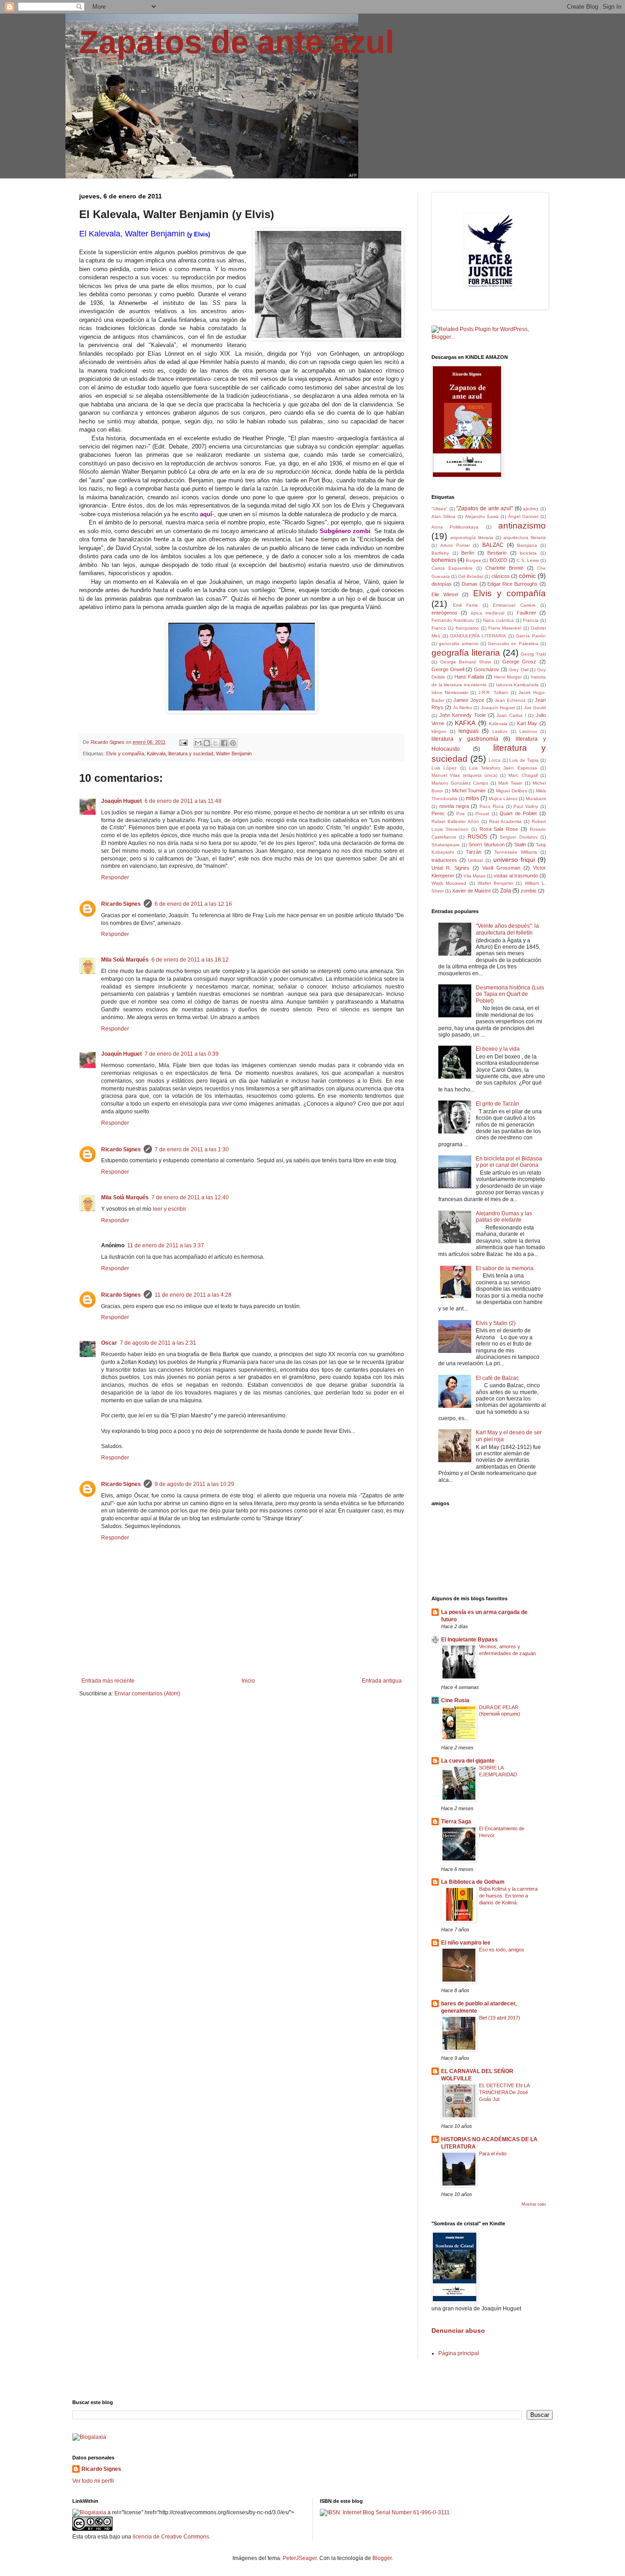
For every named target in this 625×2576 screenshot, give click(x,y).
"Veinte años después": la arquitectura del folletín (507, 929)
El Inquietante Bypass (469, 1640)
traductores (444, 860)
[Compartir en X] (216, 743)
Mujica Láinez (503, 799)
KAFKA (465, 723)
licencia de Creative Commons (171, 2537)
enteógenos (445, 613)
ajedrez (531, 509)
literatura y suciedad (191, 754)
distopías (442, 584)
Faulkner (526, 613)
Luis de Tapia (524, 760)
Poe (461, 814)
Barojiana (527, 545)
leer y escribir (170, 1209)
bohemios (444, 560)
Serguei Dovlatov (518, 837)
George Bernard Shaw (466, 662)
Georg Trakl (533, 654)
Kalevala (156, 754)
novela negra (454, 806)
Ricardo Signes (121, 904)
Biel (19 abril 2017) (500, 2018)
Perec (438, 813)
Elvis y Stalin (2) (496, 1323)
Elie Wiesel (445, 594)
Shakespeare (446, 845)
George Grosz (520, 662)
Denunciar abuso (458, 2330)
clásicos (501, 576)
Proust (482, 814)
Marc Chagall (523, 775)
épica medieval (488, 613)
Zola (506, 891)
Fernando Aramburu (453, 620)
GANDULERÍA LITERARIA (478, 636)
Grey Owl (519, 670)
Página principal (459, 2353)
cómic (527, 576)
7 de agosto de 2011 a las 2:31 (158, 1343)
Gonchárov (487, 669)
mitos (472, 798)
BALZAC (493, 545)
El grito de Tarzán (498, 1104)
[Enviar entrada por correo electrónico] (183, 742)
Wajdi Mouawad (449, 883)
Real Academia (505, 821)
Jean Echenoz (510, 700)
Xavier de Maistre (471, 891)
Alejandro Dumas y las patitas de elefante (504, 1217)
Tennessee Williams (516, 852)
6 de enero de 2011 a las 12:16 (193, 904)
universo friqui (514, 860)
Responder (115, 877)
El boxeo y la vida (498, 1049)
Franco (439, 628)
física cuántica (498, 620)
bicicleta (528, 553)
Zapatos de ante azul (237, 42)
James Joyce (469, 700)
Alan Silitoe (444, 516)
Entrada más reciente (108, 1681)
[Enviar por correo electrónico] (198, 743)
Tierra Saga (456, 1822)
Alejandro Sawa (482, 516)
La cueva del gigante (468, 1761)
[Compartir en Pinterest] (233, 743)
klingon (439, 731)
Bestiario (497, 553)
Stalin (520, 844)
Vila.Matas (474, 876)
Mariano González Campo (460, 783)
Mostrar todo (534, 2204)
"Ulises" (439, 509)
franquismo (467, 628)
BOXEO (498, 560)
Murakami (536, 799)
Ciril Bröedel (471, 576)
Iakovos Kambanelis (517, 685)
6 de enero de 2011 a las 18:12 (190, 960)
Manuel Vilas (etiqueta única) (464, 775)
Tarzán (474, 852)
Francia (531, 620)
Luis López (444, 768)
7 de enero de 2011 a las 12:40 (190, 1197)
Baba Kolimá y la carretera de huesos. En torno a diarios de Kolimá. (508, 1896)
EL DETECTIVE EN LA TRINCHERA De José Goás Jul (504, 2092)
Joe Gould (535, 708)
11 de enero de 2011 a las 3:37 (166, 1245)
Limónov (528, 731)
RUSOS (477, 837)
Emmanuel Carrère (514, 605)
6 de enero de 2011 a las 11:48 (183, 801)
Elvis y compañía (125, 754)
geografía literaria (466, 653)
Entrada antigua (382, 1681)
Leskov (500, 731)
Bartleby (440, 553)
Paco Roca (492, 806)
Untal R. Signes (450, 868)
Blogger (382, 2558)
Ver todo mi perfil (93, 2481)
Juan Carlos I (511, 715)
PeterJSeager (300, 2558)
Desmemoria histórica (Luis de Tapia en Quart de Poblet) (510, 994)
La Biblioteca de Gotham (473, 1882)
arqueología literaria (472, 537)
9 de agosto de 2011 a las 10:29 (194, 1484)
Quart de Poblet (518, 813)
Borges (473, 560)
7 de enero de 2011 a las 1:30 (192, 1149)
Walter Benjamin (234, 754)
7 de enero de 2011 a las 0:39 (182, 1054)
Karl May (527, 723)
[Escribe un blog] (207, 743)
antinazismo (522, 526)
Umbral (475, 860)
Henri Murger (508, 677)
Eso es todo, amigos (502, 1950)
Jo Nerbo (463, 708)
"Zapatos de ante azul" (485, 508)
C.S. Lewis (528, 560)
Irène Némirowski (450, 692)
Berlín (468, 553)
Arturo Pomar (455, 545)
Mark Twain (510, 783)
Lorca (495, 760)
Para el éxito (493, 2154)
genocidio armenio (458, 644)
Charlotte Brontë (505, 568)
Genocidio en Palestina (513, 644)
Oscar (109, 1343)
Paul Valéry (526, 806)
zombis (529, 891)
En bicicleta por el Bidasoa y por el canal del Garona (509, 1162)
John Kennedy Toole (463, 715)
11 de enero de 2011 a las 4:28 (193, 1295)
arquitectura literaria (525, 537)
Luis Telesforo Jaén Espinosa (503, 768)
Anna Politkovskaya (455, 527)
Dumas (470, 584)
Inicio (248, 1681)
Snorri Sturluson (487, 844)
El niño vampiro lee (466, 1943)
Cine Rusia (455, 1700)
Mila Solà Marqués (125, 960)
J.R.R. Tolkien (493, 692)
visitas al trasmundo (516, 876)
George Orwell (448, 669)
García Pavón (531, 636)
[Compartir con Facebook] (224, 743)
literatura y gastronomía (465, 739)
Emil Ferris (466, 605)
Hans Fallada (469, 677)
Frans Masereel (505, 628)
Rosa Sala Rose (499, 829)
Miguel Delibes (512, 791)
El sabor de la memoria (505, 1268)
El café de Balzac (497, 1378)
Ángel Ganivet (523, 516)
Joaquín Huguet (121, 801)
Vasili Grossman (501, 868)
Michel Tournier (469, 791)
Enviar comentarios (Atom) (147, 1694)
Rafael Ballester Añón (455, 821)
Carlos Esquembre (452, 568)
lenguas (469, 731)
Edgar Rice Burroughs (512, 584)
